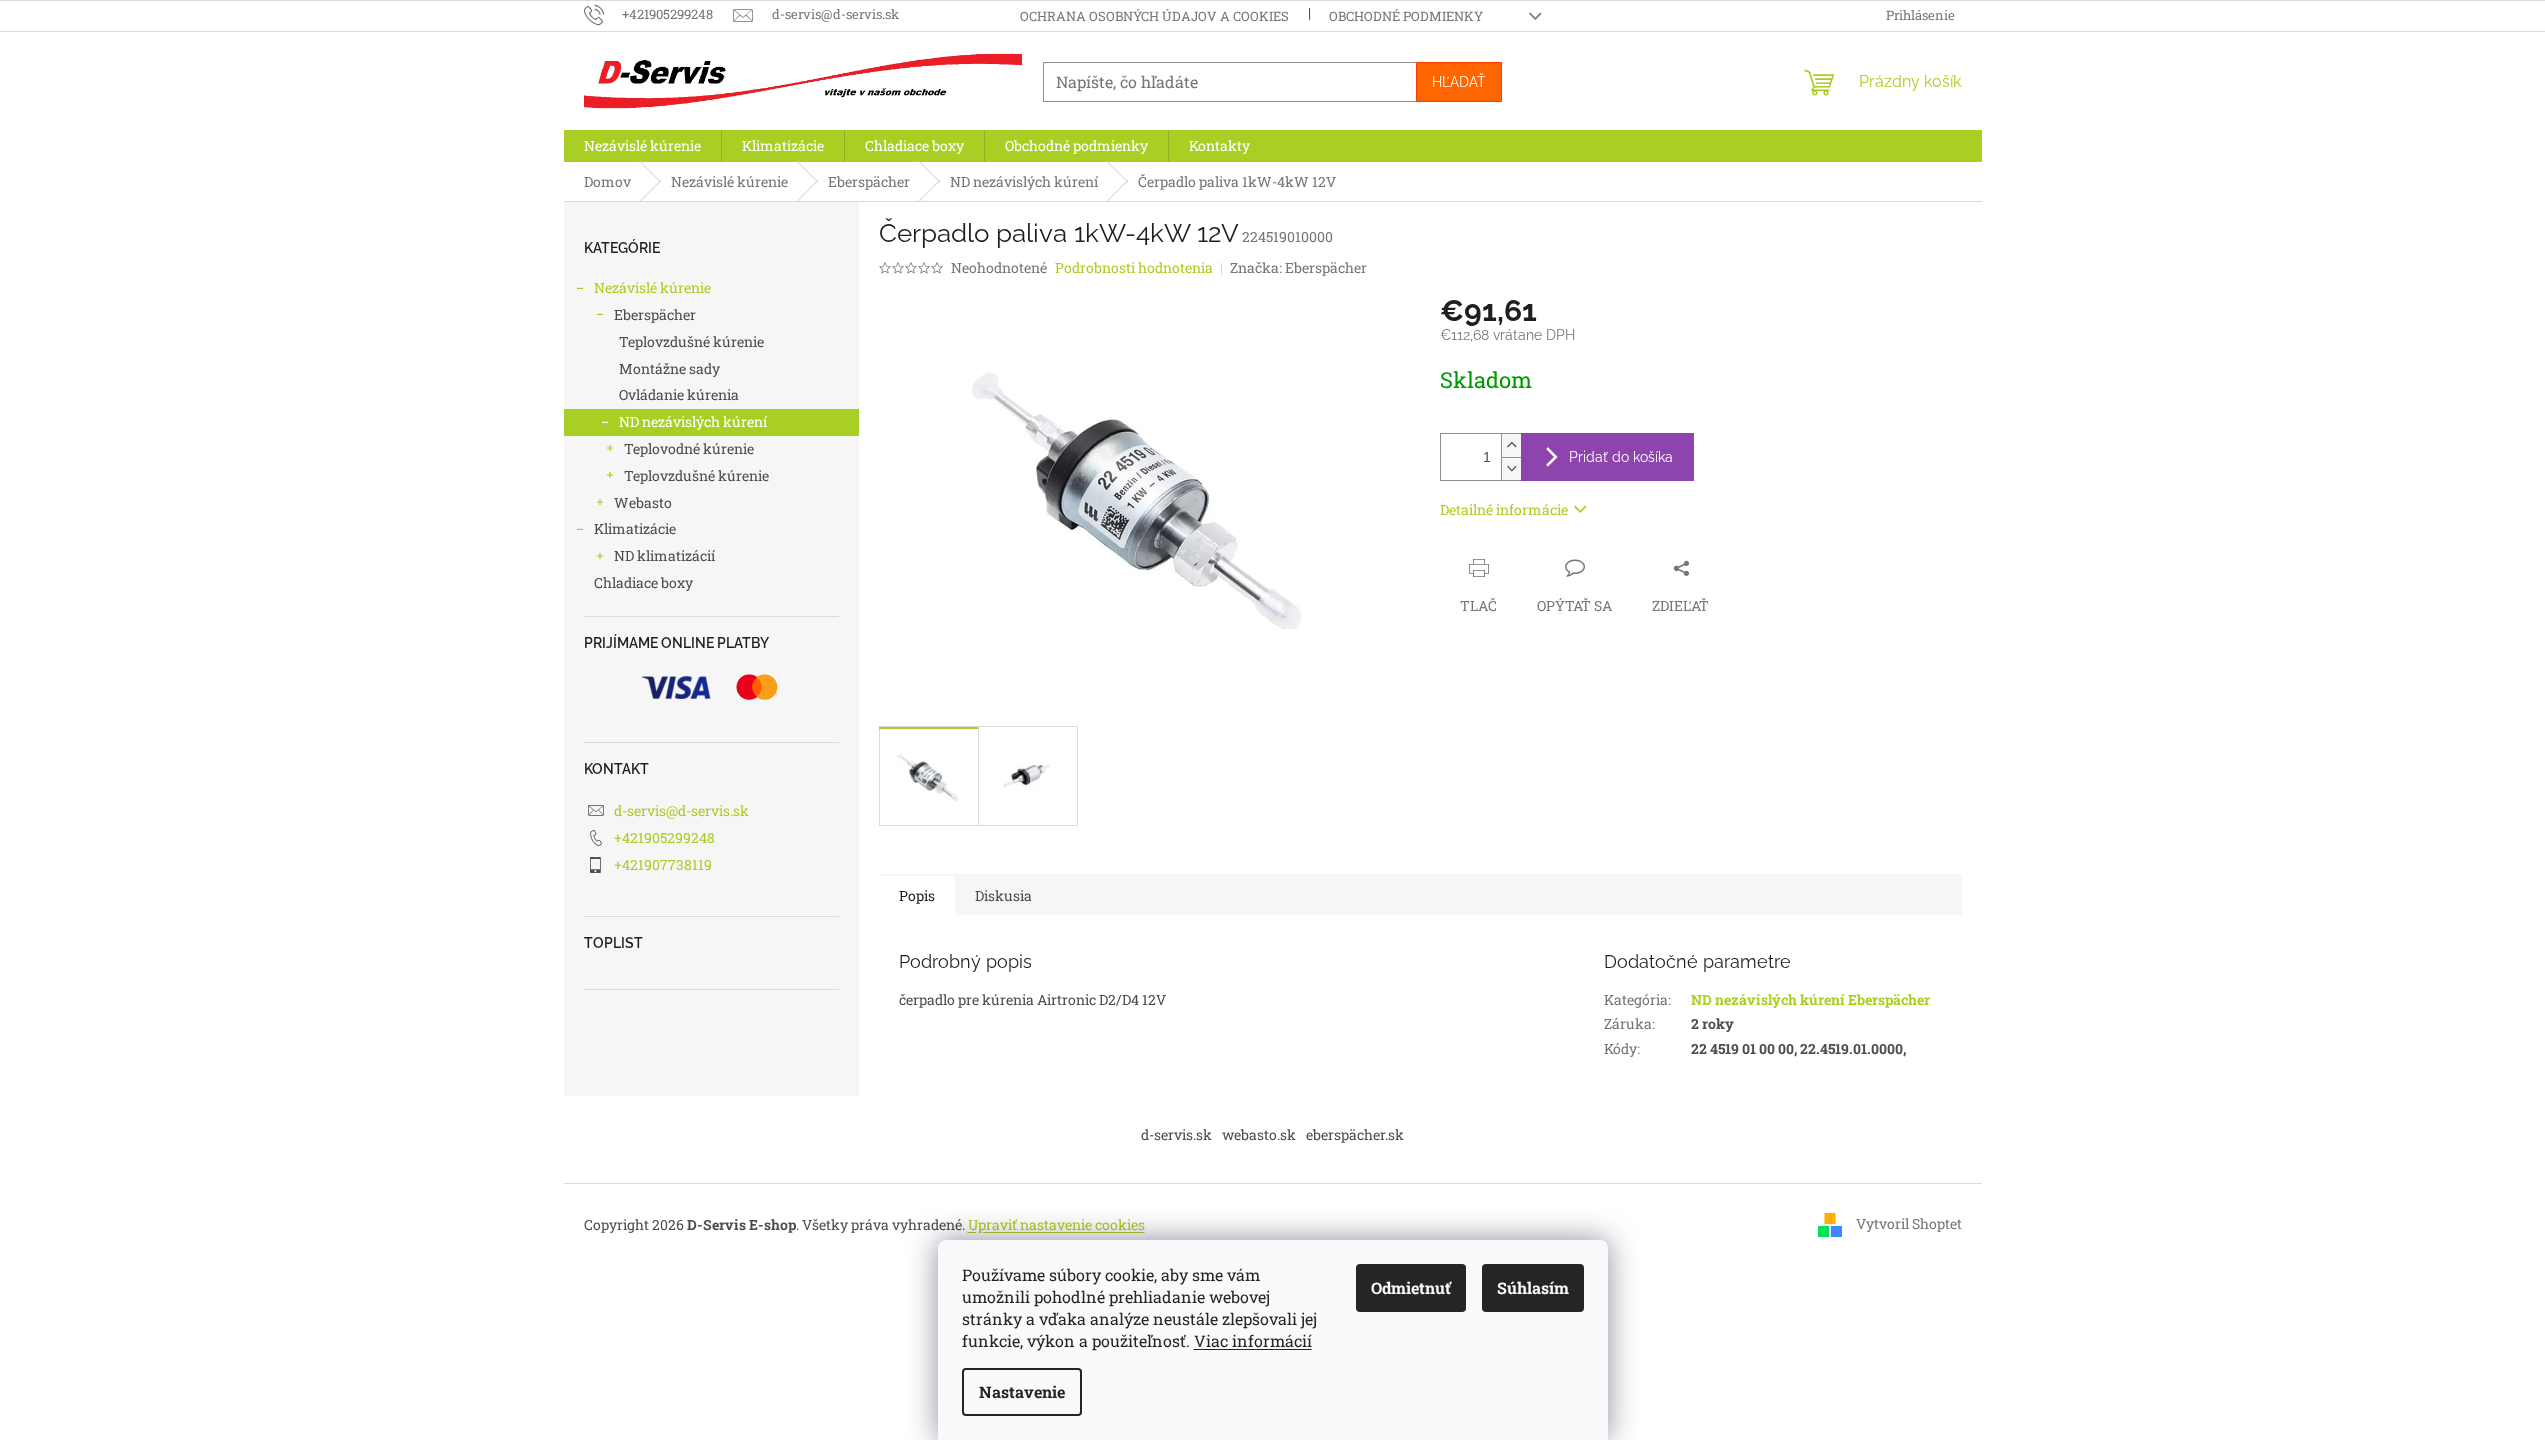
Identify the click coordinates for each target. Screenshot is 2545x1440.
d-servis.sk (1176, 1134)
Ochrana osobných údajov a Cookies (1154, 16)
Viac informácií (1253, 1340)
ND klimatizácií (664, 555)
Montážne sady (669, 368)
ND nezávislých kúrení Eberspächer (1810, 999)
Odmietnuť (1411, 1287)
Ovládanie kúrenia (679, 394)
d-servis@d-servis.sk (681, 810)
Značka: (1298, 267)
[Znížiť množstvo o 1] (1511, 468)
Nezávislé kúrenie (652, 287)
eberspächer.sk (1355, 1134)
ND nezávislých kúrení (693, 421)
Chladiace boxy (643, 582)
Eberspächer (655, 314)
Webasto (643, 502)
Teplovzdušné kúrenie (691, 341)
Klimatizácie (635, 528)
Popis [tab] (917, 895)
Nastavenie (1022, 1391)
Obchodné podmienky (1406, 16)
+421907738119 (663, 864)
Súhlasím (1533, 1287)
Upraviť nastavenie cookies (1056, 1224)
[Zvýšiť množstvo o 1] (1511, 445)
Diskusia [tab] (1003, 895)
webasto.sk (1259, 1134)
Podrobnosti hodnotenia (1134, 267)
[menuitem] (642, 146)
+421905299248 (664, 837)
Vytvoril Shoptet (1909, 1222)
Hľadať (1459, 82)
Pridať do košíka (1621, 457)
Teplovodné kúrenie (689, 448)
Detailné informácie (1504, 509)
